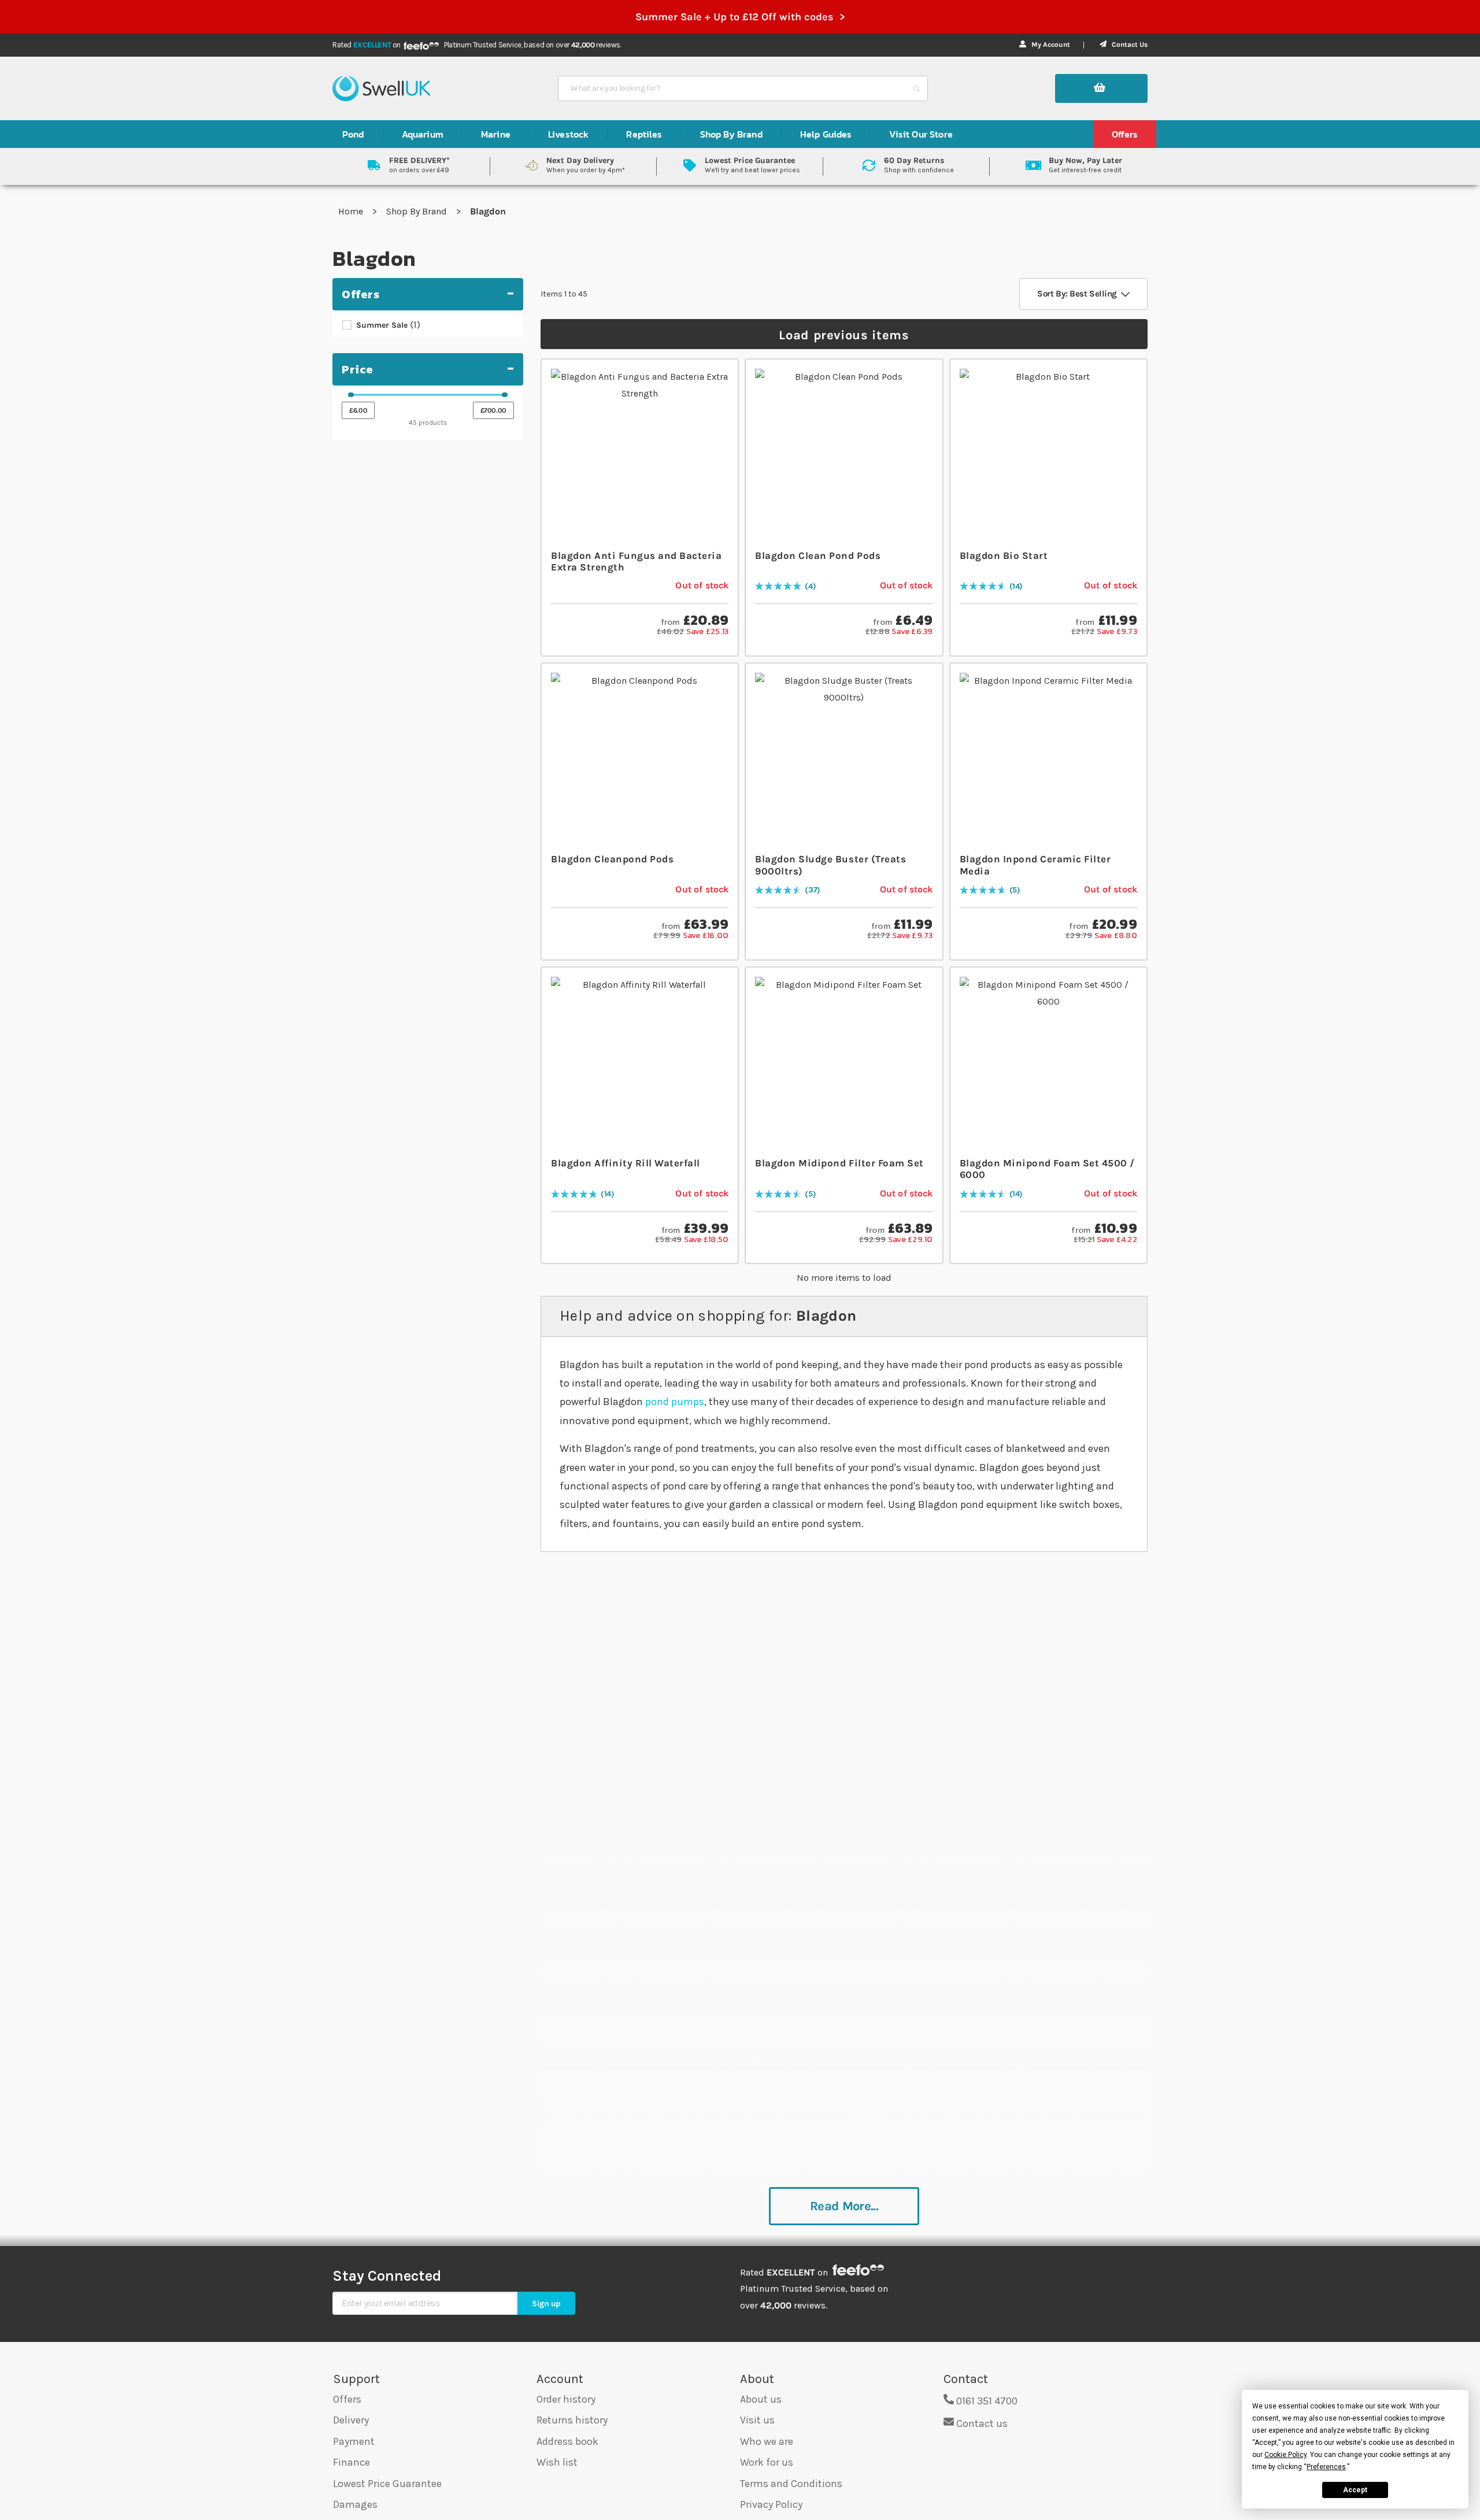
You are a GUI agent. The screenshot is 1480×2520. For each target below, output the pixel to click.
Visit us (757, 2420)
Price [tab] (358, 369)
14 (1016, 587)
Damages (355, 2504)
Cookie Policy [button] (1285, 2455)
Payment (354, 2441)
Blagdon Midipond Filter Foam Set (839, 1163)
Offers (347, 2399)
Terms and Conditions (791, 2484)
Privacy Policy (771, 2504)
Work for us (767, 2462)
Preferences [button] (1326, 2467)
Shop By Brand (418, 211)
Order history (566, 2399)
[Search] (916, 88)
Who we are (767, 2441)
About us (761, 2399)
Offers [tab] (361, 294)
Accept (1355, 2490)
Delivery (351, 2420)
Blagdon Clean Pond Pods (818, 555)
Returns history (572, 2420)
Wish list (557, 2462)
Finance (351, 2462)
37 (813, 890)
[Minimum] (351, 395)
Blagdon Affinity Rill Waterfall (626, 1163)
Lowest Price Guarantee (387, 2484)
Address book (567, 2441)
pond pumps (675, 1402)
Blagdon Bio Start (1004, 555)
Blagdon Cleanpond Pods (612, 859)
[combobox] (732, 88)
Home (352, 211)
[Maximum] (505, 395)
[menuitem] (353, 134)
